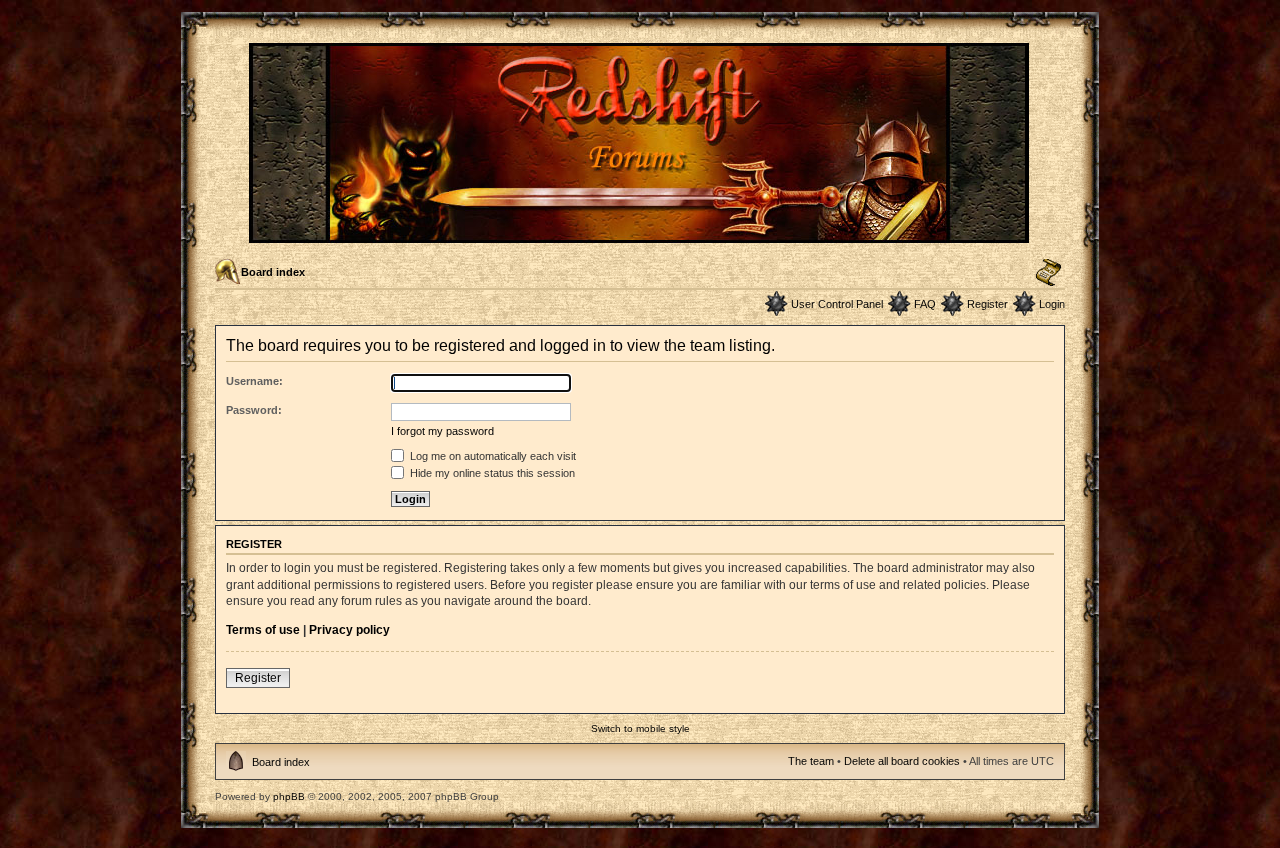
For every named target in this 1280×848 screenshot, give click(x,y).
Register (987, 304)
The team (811, 761)
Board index (273, 272)
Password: (254, 410)
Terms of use (263, 630)
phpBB (289, 796)
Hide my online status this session (491, 473)
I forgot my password (442, 431)
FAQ (925, 304)
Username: (254, 381)
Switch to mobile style (640, 728)
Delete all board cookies (902, 761)
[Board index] (640, 234)
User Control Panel (837, 304)
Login (1052, 304)
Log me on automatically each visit (491, 456)
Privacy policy (349, 630)
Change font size (1048, 273)
